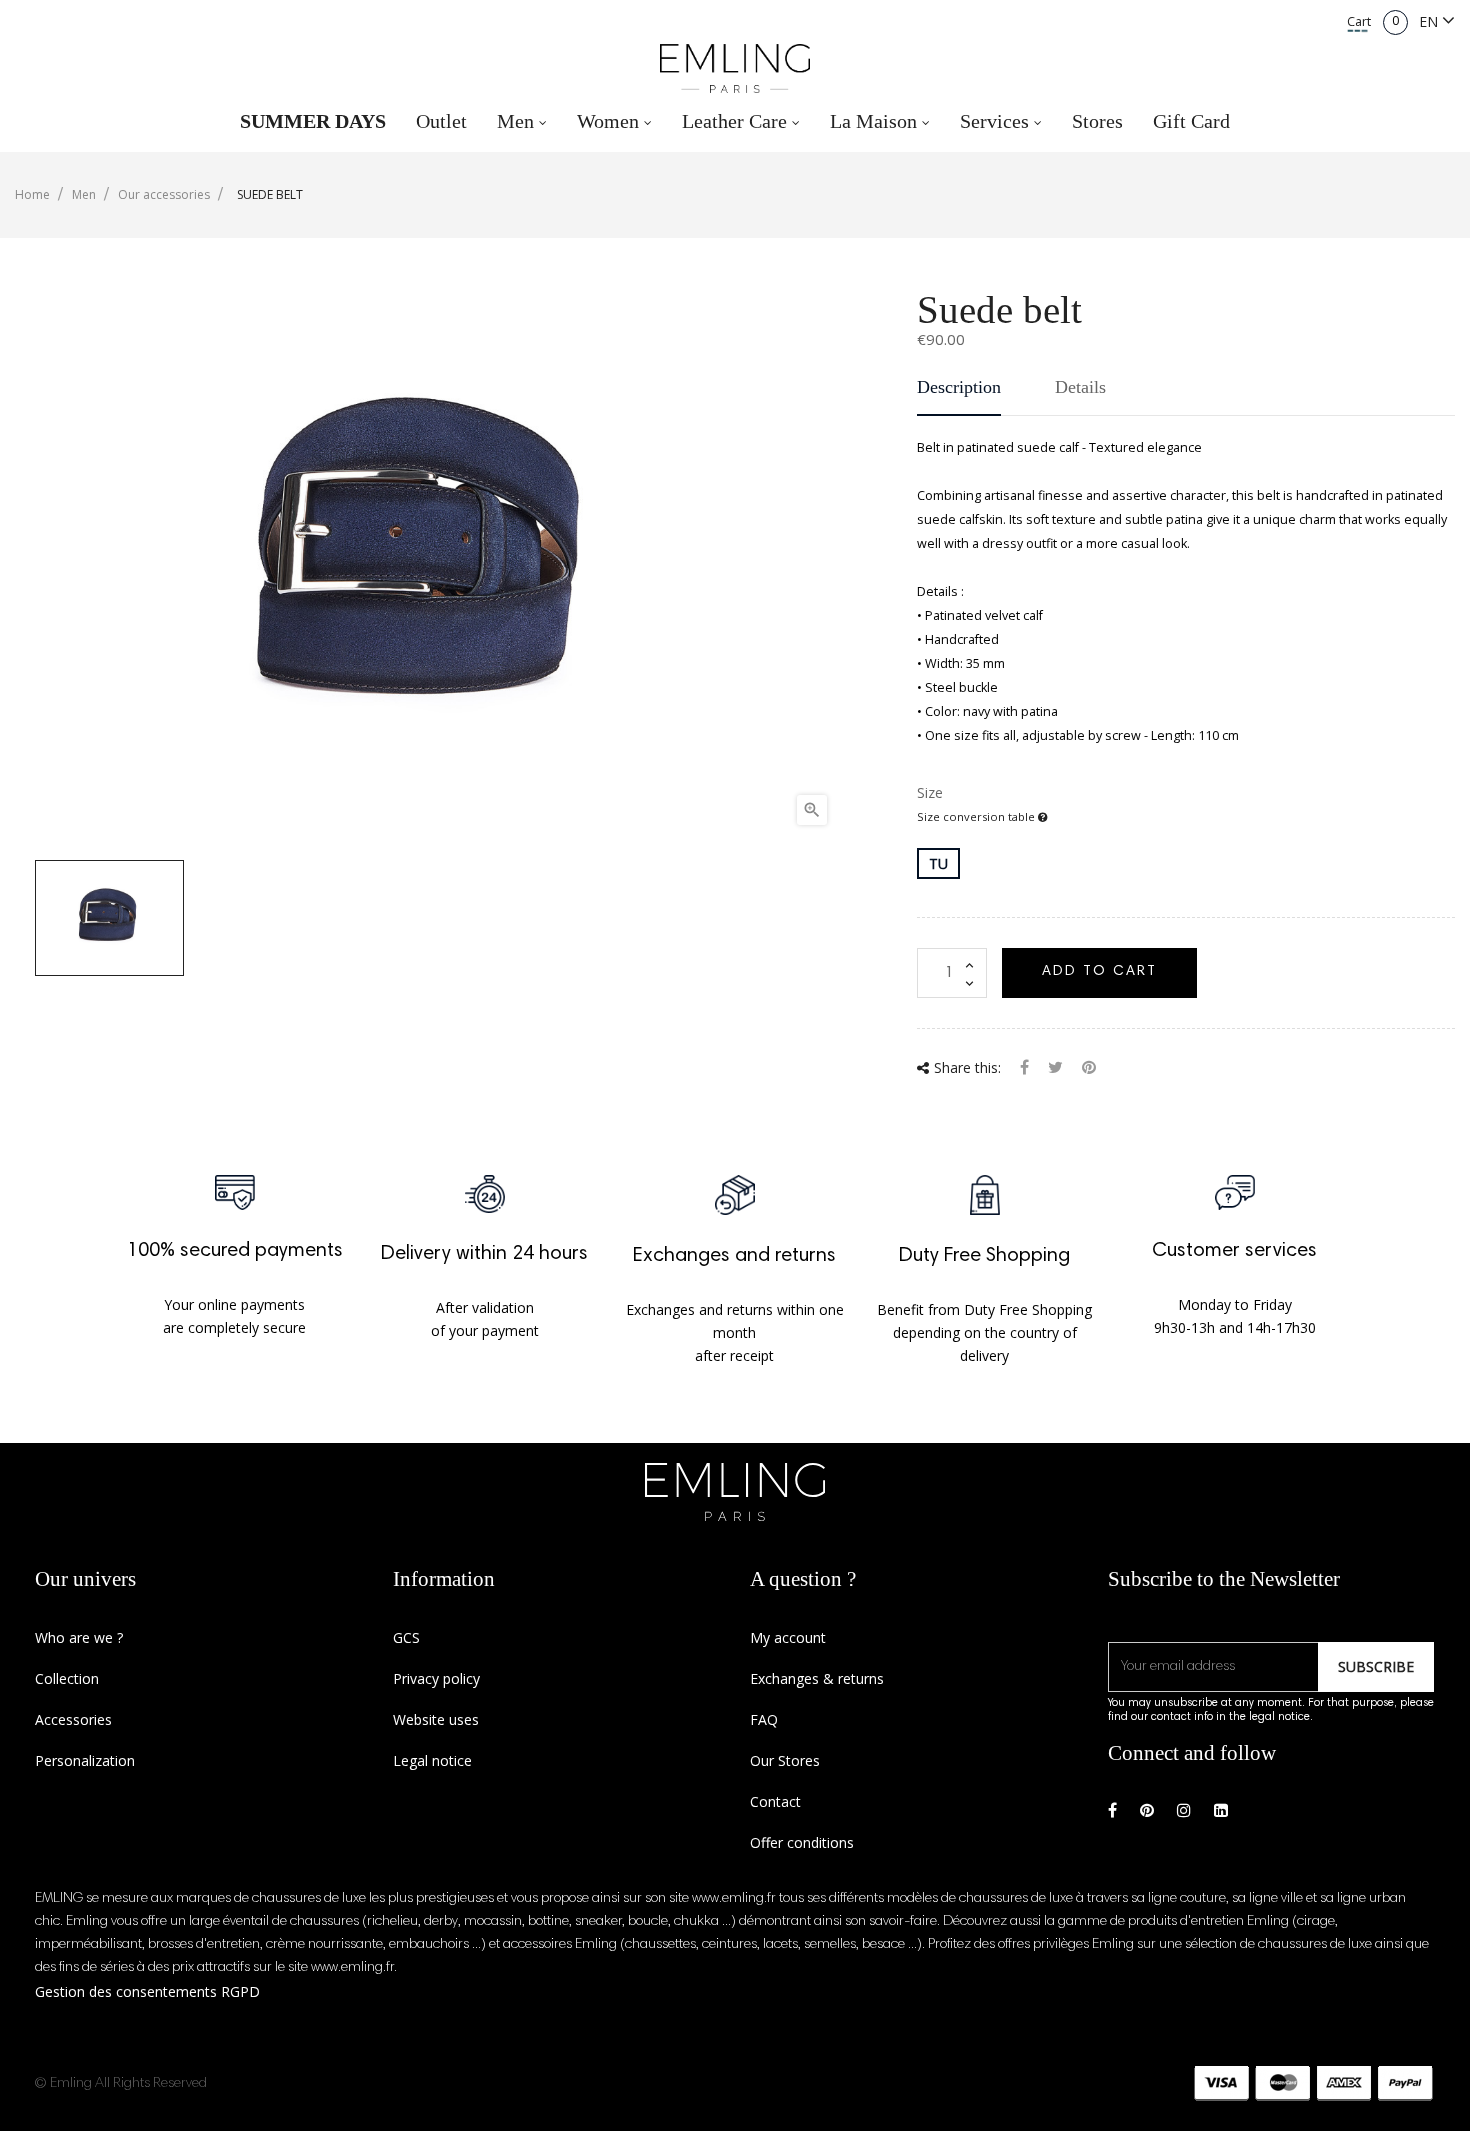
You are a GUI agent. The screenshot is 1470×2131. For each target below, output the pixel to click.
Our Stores (785, 1760)
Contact (775, 1801)
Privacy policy (436, 1678)
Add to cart (1099, 972)
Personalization (85, 1760)
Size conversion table (977, 816)
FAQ (764, 1719)
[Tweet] (1055, 1069)
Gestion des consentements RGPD (147, 1991)
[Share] (1024, 1069)
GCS (406, 1637)
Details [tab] (1080, 387)
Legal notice (432, 1760)
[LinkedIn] (1221, 1810)
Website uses (436, 1719)
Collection (67, 1678)
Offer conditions (802, 1842)
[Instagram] (1184, 1810)
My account (788, 1637)
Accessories (73, 1719)
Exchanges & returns (817, 1678)
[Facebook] (1112, 1810)
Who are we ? (79, 1637)
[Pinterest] (1089, 1069)
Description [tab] (959, 387)
